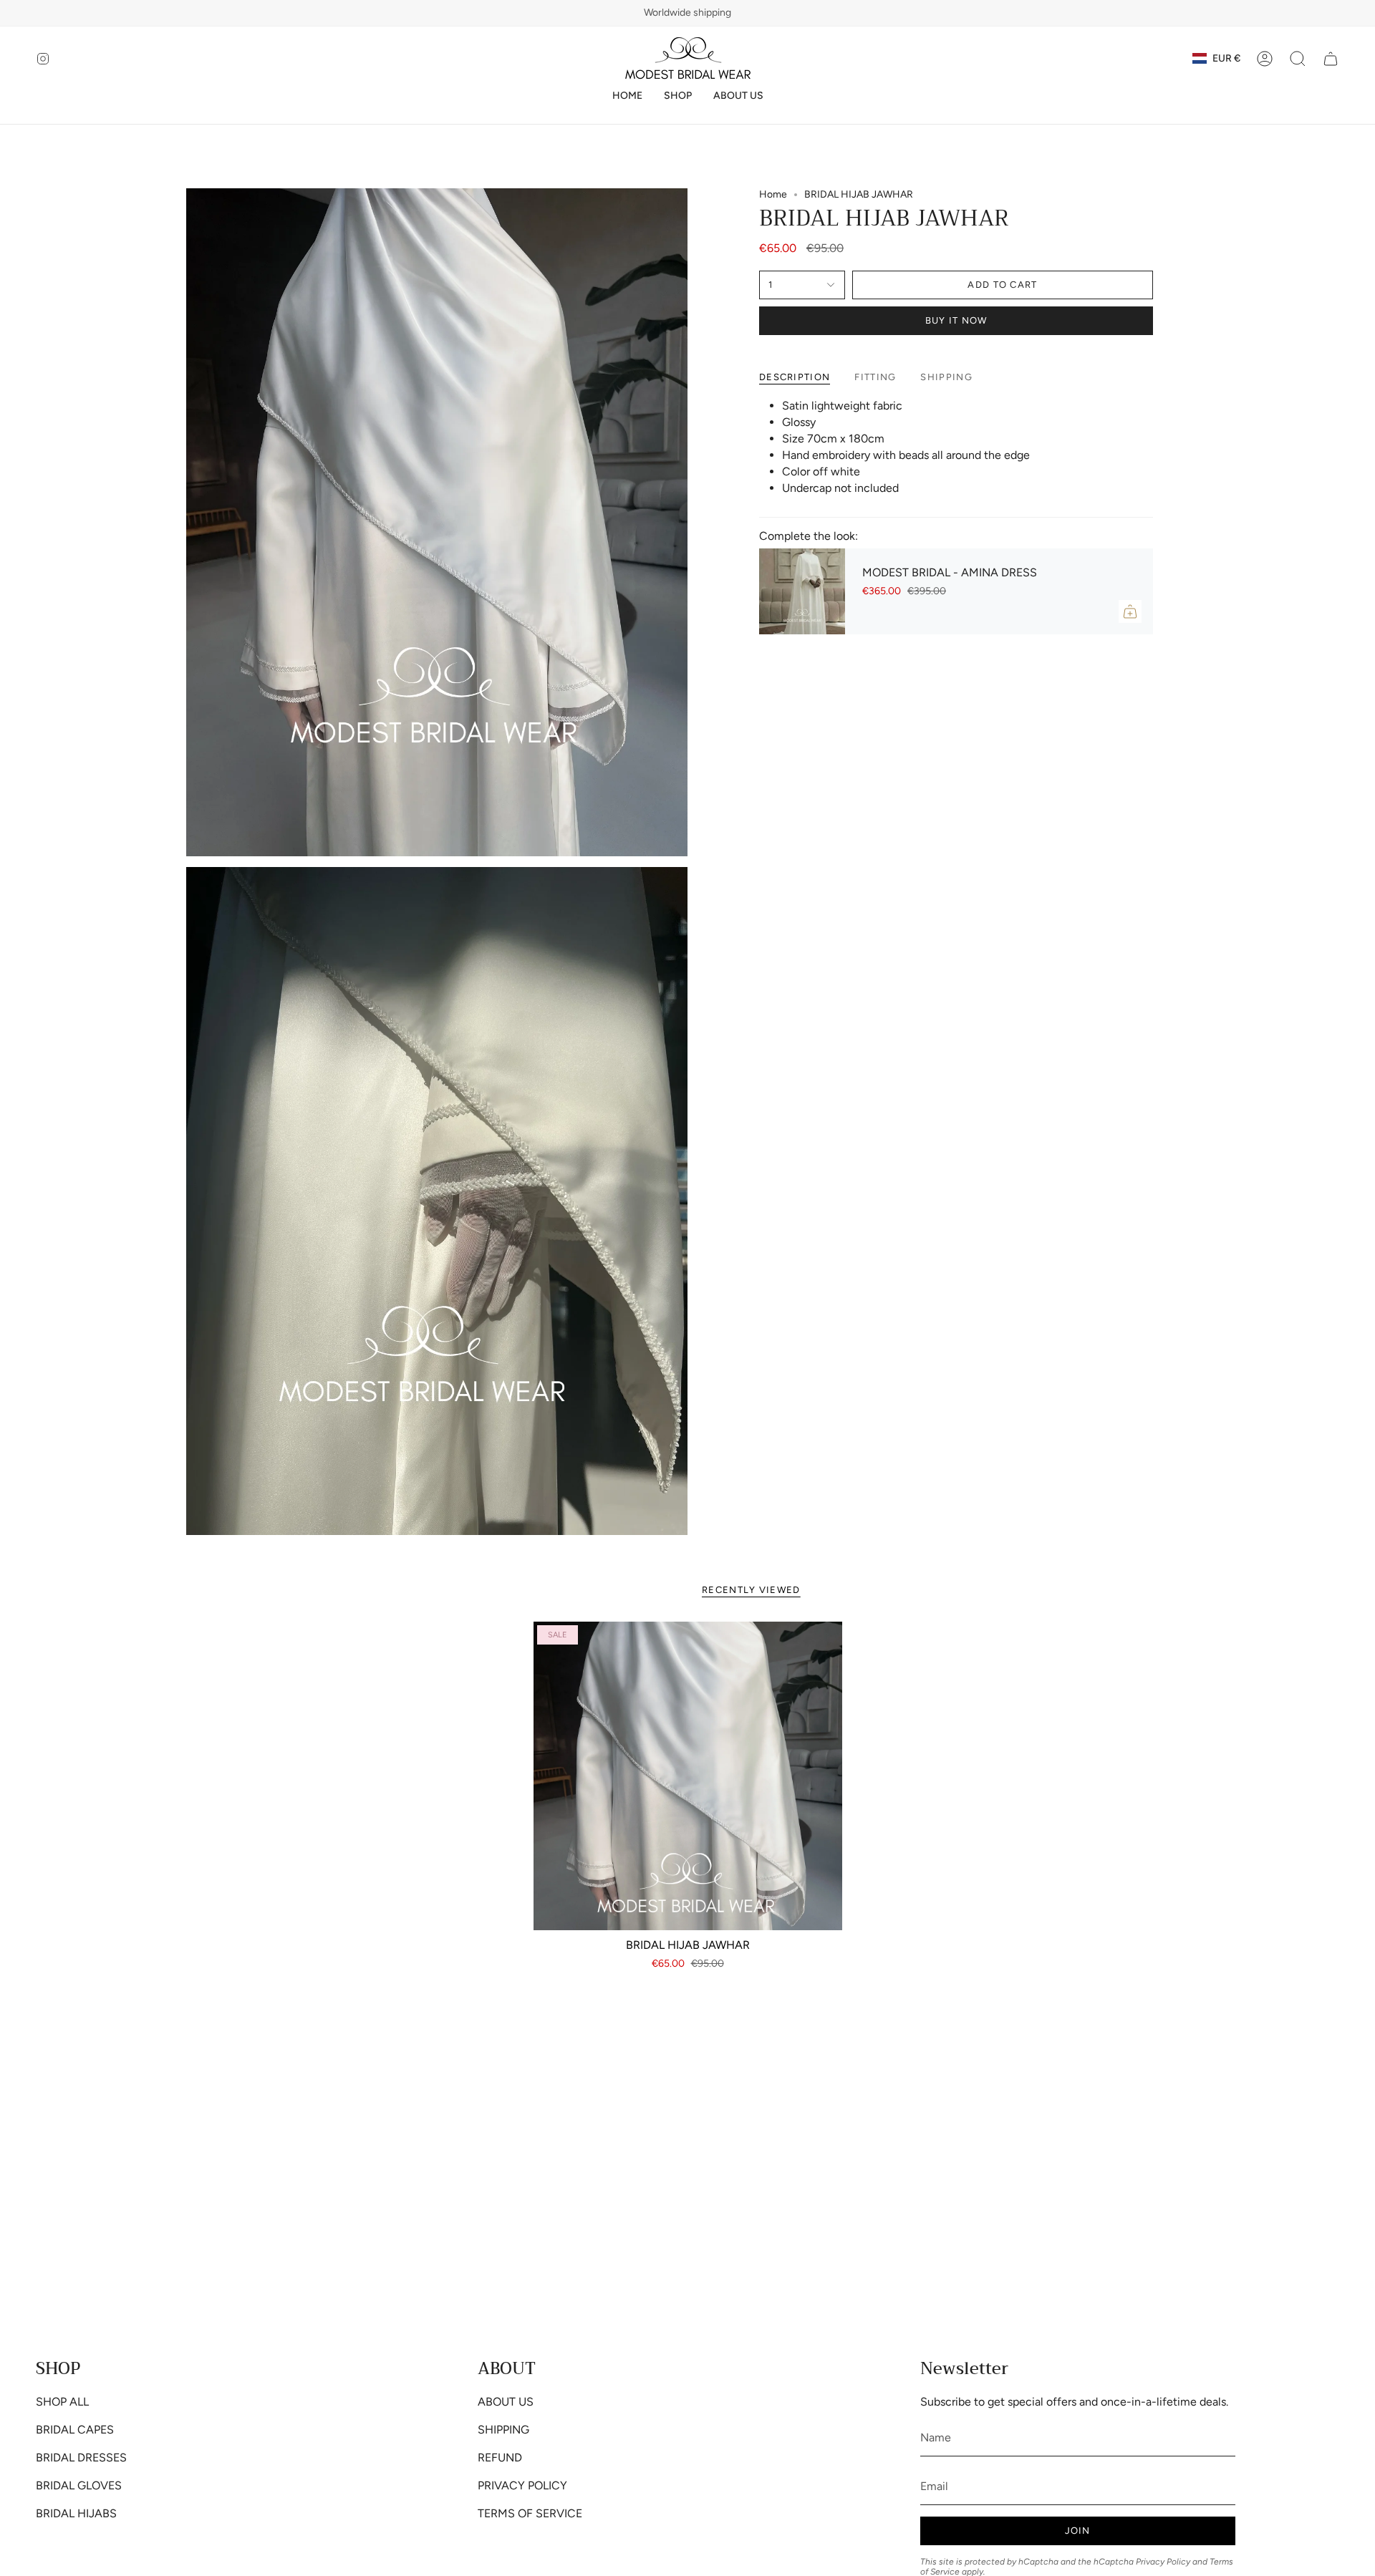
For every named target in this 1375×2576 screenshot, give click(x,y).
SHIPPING (503, 2430)
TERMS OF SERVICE (530, 2513)
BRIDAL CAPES (75, 2430)
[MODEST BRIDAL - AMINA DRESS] (802, 591)
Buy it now (956, 320)
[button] (678, 96)
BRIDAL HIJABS (76, 2513)
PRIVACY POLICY (522, 2485)
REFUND (500, 2458)
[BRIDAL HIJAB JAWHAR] (688, 1776)
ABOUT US (506, 2402)
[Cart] (1331, 59)
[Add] (1130, 611)
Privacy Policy (1163, 2562)
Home (773, 194)
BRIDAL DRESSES (81, 2458)
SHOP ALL (62, 2402)
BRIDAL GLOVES (79, 2485)
